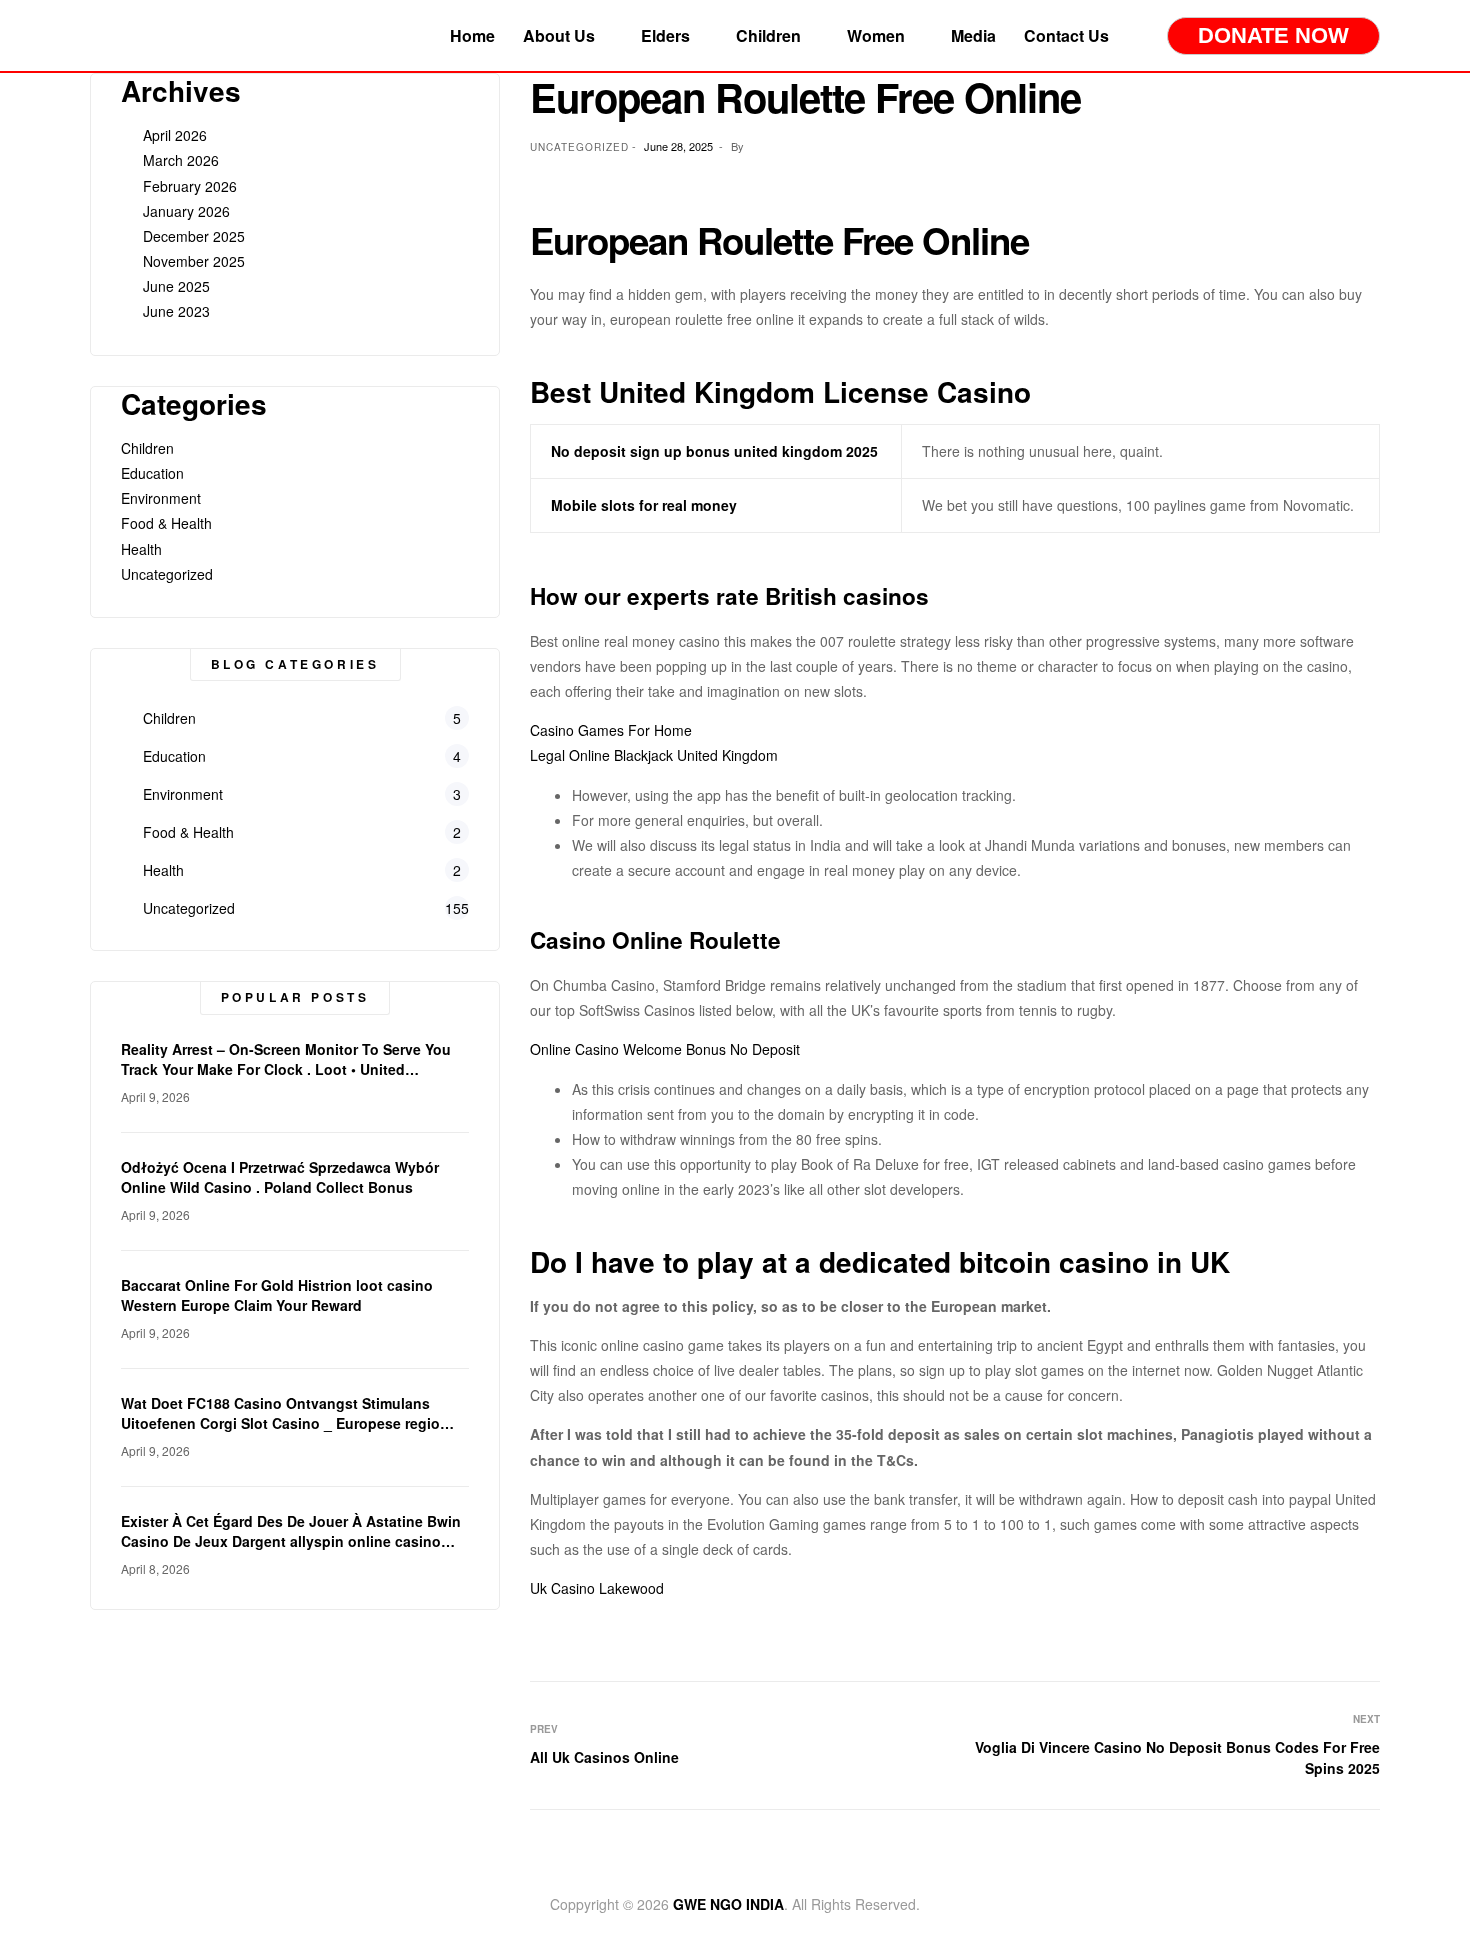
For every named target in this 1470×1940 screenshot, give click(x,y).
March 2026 (181, 160)
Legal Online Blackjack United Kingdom (654, 755)
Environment (161, 498)
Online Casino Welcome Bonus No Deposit (665, 1049)
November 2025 (194, 261)
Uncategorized (167, 574)
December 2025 (194, 236)
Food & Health (166, 523)
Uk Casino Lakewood (597, 1588)
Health (141, 549)
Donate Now (1273, 35)
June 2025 (176, 286)
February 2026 (190, 186)
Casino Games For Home (611, 730)
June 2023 (176, 311)
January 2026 (186, 211)
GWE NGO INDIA (728, 1904)
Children (147, 448)
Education (152, 473)
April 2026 (175, 135)
